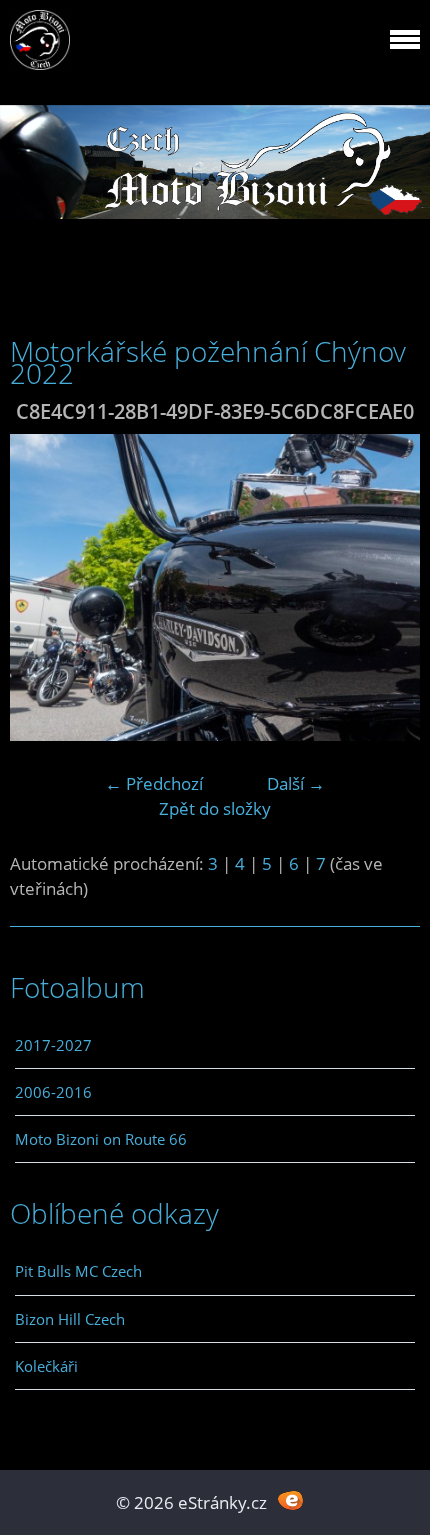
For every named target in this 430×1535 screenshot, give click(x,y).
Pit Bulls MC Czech (78, 1271)
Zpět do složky (215, 808)
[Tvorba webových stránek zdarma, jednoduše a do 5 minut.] (290, 1500)
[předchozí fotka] (42, 588)
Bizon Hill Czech (70, 1319)
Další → (296, 783)
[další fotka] (387, 588)
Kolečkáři (46, 1366)
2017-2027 (53, 1045)
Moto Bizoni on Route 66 (101, 1139)
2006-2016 (53, 1092)
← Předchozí (154, 783)
